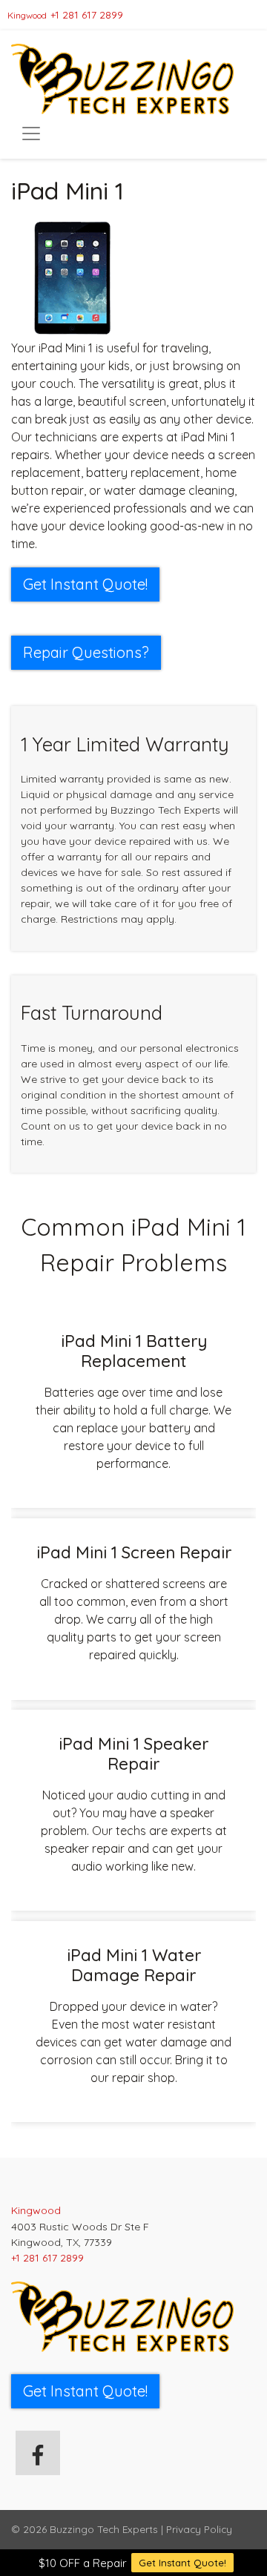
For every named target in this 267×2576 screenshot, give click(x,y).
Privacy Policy (199, 2529)
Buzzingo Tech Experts (104, 2529)
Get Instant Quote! (182, 2563)
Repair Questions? (86, 652)
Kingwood (27, 15)
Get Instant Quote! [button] (85, 584)
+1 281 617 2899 (87, 15)
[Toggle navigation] (31, 134)
